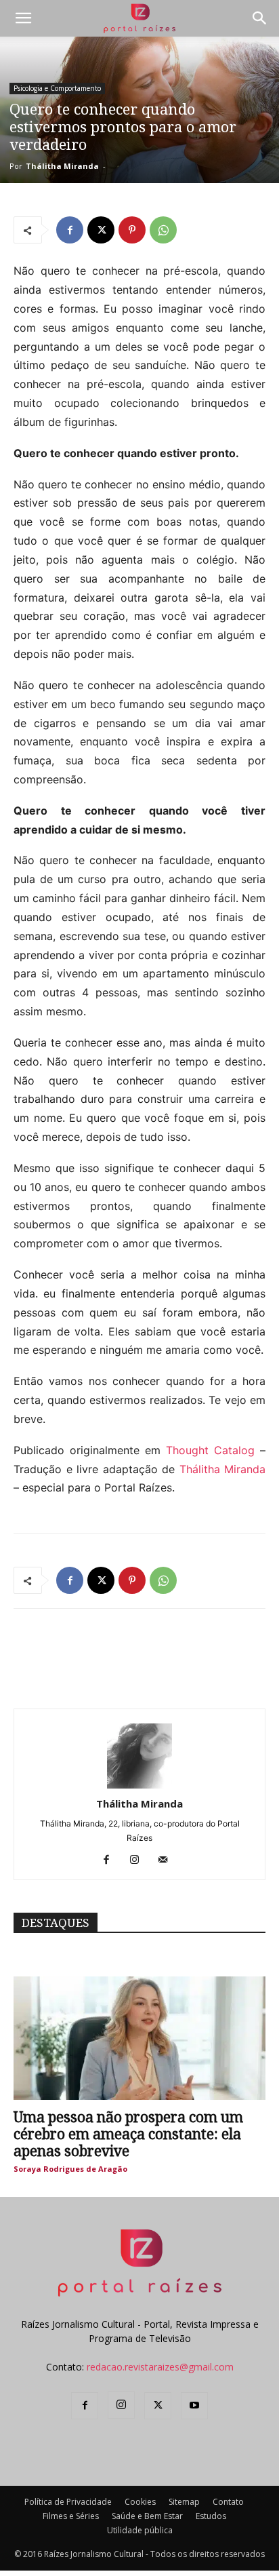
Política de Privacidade (68, 2502)
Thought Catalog (210, 1450)
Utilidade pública (140, 2530)
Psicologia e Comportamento (57, 88)
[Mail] (168, 1860)
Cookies (140, 2502)
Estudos (211, 2516)
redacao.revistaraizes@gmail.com (160, 2367)
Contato (228, 2502)
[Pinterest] (132, 230)
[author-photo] (139, 1785)
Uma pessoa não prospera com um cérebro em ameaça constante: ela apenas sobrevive (128, 2134)
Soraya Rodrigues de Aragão (70, 2169)
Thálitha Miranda (62, 166)
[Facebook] (70, 230)
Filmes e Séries (71, 2516)
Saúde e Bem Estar (147, 2516)
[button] (23, 18)
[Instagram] (140, 1860)
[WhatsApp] (163, 230)
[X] (101, 230)
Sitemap (184, 2502)
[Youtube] (194, 2406)
